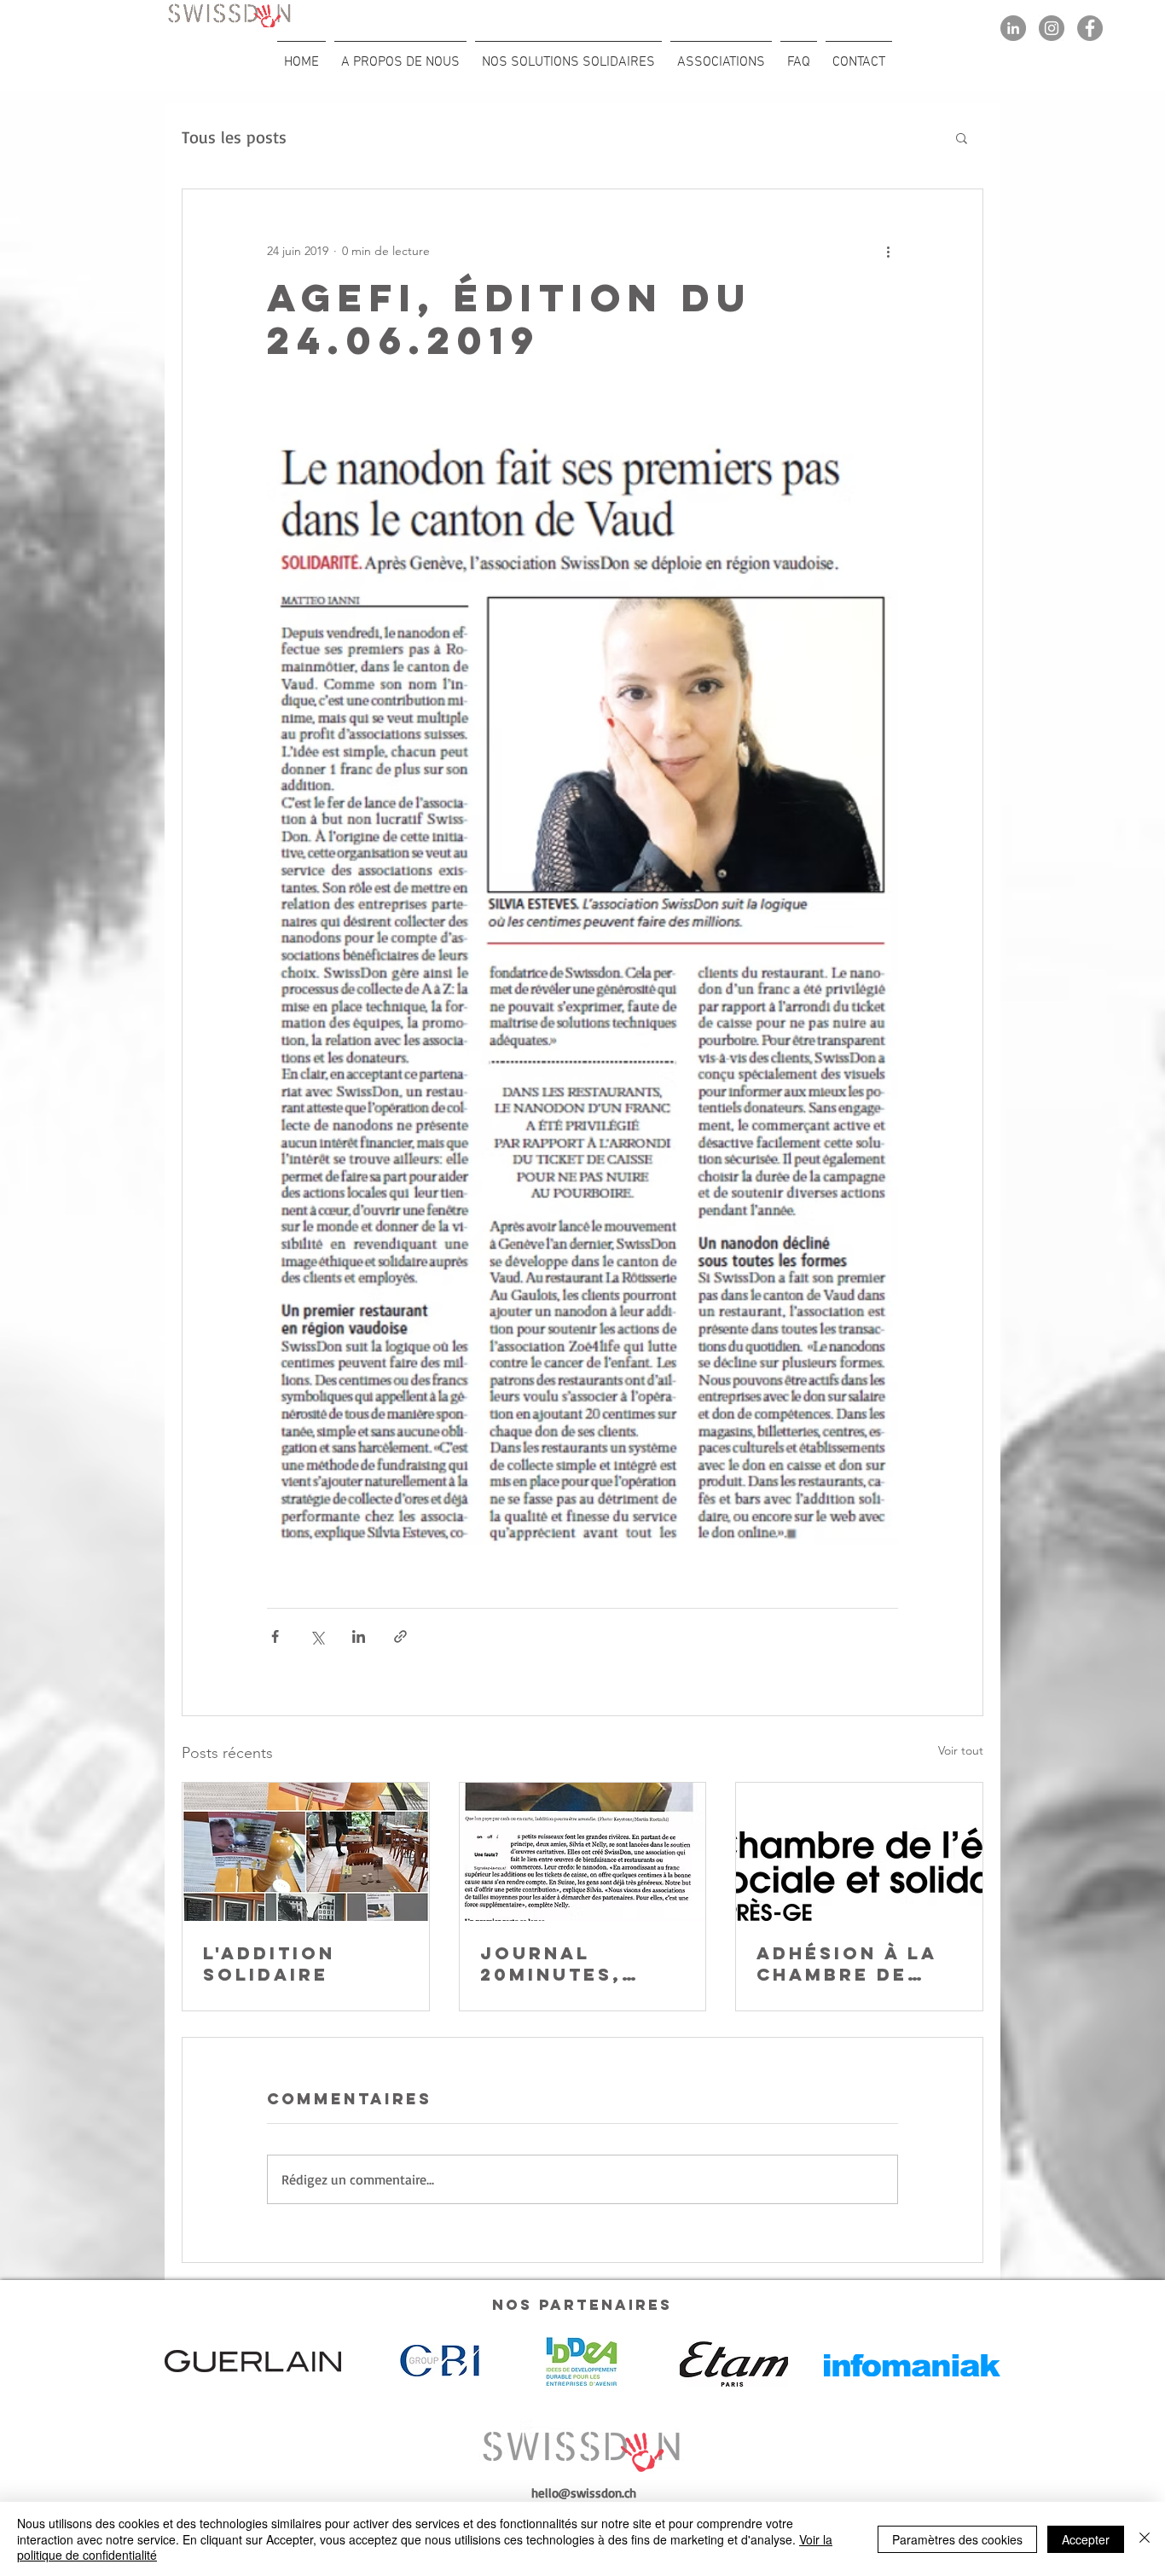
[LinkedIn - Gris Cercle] (1013, 28)
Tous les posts (234, 137)
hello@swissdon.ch (584, 2493)
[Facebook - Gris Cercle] (1090, 28)
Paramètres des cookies (957, 2539)
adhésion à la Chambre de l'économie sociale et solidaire (847, 1964)
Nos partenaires (582, 2305)
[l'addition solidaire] (306, 1852)
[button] (962, 137)
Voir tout (961, 1750)
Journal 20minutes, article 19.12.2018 (551, 1964)
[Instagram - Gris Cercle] (1052, 28)
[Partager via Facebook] (275, 1636)
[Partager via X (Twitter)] (317, 1636)
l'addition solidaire (269, 1964)
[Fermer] (1145, 2539)
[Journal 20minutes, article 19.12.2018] (583, 1852)
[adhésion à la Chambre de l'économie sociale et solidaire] (859, 1852)
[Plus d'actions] (888, 251)
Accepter (1086, 2539)
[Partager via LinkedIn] (359, 1636)
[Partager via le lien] (400, 1636)
